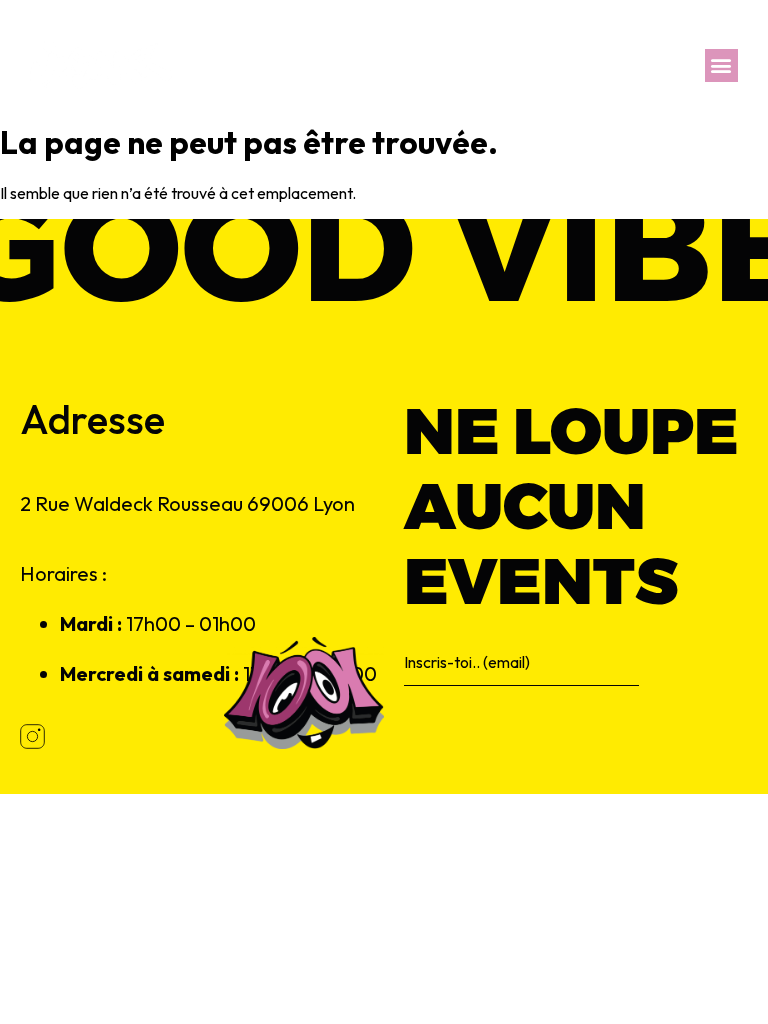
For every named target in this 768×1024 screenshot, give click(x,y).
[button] (721, 65)
